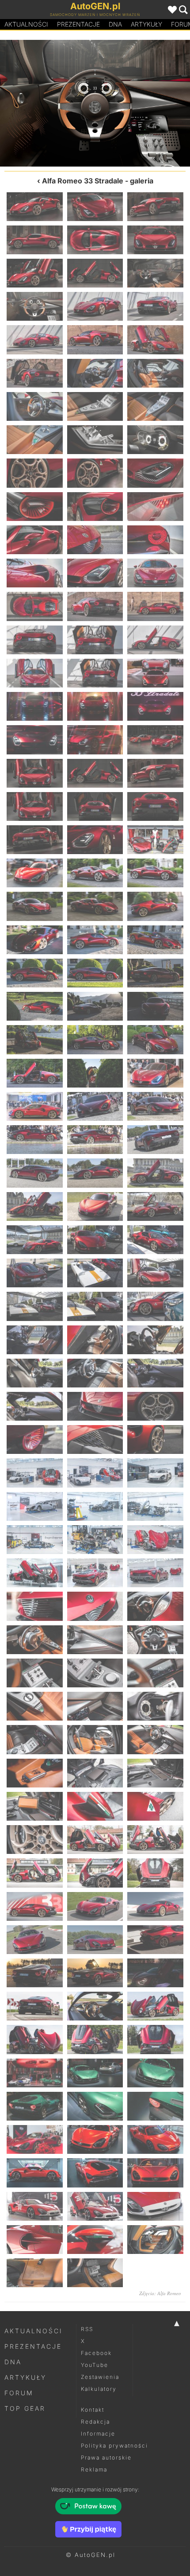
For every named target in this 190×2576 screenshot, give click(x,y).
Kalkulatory (99, 2389)
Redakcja (95, 2422)
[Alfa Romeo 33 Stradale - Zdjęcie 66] (155, 906)
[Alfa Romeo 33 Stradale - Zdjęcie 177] (155, 2139)
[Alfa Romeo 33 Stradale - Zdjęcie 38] (95, 606)
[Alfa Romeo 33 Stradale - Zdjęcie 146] (95, 1806)
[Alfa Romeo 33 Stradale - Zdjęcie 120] (155, 1506)
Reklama (94, 2469)
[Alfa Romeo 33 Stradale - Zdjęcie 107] (95, 1373)
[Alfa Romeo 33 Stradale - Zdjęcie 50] (95, 740)
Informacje (98, 2434)
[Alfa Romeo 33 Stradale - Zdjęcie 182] (95, 2206)
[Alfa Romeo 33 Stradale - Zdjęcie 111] (155, 1406)
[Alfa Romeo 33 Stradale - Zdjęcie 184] (35, 2240)
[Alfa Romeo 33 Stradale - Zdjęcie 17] (95, 373)
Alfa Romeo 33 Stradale (83, 181)
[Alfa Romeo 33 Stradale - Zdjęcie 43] (35, 673)
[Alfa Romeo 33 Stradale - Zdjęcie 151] (35, 1873)
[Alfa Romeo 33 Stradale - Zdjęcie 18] (155, 373)
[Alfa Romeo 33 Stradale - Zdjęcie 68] (95, 940)
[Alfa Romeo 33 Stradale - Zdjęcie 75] (155, 1006)
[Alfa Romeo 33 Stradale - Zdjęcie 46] (35, 706)
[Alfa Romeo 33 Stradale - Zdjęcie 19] (35, 406)
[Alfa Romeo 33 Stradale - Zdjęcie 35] (95, 573)
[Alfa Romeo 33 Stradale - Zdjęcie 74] (95, 1006)
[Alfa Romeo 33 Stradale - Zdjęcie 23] (95, 440)
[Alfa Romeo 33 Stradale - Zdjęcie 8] (95, 273)
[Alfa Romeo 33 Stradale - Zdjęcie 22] (35, 440)
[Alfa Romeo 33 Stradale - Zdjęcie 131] (95, 1640)
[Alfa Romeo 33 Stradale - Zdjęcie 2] (95, 207)
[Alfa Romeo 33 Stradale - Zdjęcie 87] (155, 1140)
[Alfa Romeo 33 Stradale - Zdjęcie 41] (95, 640)
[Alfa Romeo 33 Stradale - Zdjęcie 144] (155, 1773)
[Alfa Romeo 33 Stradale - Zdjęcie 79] (35, 1073)
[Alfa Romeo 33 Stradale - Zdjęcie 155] (95, 1906)
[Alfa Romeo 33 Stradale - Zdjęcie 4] (35, 240)
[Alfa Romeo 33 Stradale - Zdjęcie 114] (155, 1440)
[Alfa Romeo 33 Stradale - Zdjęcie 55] (35, 806)
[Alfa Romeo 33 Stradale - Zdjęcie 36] (155, 573)
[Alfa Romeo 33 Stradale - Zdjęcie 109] (35, 1406)
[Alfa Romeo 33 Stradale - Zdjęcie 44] (95, 673)
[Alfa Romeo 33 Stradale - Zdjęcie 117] (155, 1473)
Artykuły (146, 24)
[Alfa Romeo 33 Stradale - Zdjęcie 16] (35, 373)
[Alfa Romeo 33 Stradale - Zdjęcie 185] (95, 2240)
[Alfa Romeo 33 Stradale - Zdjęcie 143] (95, 1773)
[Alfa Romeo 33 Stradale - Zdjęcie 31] (35, 540)
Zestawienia (100, 2377)
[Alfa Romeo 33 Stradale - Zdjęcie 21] (155, 406)
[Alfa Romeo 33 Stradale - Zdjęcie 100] (35, 1306)
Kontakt (93, 2410)
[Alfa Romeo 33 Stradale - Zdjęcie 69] (155, 940)
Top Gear (25, 2408)
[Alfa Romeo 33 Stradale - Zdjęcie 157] (35, 1940)
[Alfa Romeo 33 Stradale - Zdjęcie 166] (35, 2039)
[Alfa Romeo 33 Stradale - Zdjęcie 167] (95, 2039)
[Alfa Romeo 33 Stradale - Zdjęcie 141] (155, 1739)
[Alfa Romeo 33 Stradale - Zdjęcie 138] (155, 1706)
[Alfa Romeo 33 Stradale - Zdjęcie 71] (95, 973)
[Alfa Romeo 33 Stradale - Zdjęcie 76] (35, 1039)
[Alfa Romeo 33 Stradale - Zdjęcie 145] (35, 1806)
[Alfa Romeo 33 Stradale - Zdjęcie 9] (47, 103)
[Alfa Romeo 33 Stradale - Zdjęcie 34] (35, 573)
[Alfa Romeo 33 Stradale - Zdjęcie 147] (155, 1806)
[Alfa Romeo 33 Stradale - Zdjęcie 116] (95, 1473)
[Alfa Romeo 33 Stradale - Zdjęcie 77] (95, 1039)
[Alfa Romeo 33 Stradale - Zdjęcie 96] (155, 1240)
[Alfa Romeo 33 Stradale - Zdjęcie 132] (155, 1640)
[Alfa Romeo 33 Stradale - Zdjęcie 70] (35, 973)
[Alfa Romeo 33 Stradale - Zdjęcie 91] (35, 1206)
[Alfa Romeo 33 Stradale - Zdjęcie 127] (35, 1606)
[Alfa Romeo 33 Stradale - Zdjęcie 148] (35, 1840)
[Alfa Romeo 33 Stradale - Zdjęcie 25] (35, 473)
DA (115, 24)
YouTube (95, 2365)
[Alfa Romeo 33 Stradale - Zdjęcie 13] (35, 340)
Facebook (96, 2353)
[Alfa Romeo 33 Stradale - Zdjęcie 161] (95, 1973)
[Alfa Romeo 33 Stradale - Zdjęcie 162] (155, 1973)
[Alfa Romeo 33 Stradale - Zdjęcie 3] (155, 207)
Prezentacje (78, 24)
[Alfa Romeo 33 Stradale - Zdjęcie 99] (155, 1273)
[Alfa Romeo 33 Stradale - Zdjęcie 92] (95, 1206)
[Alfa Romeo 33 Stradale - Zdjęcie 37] (35, 606)
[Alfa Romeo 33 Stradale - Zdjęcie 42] (155, 640)
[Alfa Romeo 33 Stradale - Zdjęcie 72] (155, 973)
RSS (87, 2329)
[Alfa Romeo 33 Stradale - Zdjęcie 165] (155, 2006)
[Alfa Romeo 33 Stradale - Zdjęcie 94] (35, 1240)
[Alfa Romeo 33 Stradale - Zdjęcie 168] (155, 2039)
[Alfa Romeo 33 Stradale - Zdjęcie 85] (35, 1140)
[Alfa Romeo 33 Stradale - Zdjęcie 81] (155, 1073)
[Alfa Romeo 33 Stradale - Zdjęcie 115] (35, 1473)
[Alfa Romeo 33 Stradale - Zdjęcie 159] (155, 1940)
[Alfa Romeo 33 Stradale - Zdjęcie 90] (155, 1173)
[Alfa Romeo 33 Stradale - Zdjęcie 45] (155, 673)
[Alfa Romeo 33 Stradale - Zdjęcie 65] (95, 906)
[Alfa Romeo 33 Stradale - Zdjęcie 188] (95, 2273)
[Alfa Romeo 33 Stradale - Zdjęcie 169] (35, 2073)
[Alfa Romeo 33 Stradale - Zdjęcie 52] (35, 773)
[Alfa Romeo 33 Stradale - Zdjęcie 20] (95, 406)
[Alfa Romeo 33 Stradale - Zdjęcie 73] (35, 1006)
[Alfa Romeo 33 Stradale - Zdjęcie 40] (35, 640)
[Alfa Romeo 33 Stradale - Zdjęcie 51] (155, 740)
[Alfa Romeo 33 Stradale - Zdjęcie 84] (155, 1106)
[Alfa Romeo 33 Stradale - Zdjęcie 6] (155, 240)
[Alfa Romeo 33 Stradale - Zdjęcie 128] (95, 1606)
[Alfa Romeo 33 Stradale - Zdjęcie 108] (155, 1373)
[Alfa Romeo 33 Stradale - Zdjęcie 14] (95, 340)
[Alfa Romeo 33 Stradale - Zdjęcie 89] (95, 1173)
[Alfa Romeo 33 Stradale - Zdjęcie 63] (155, 873)
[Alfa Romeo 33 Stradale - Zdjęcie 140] (95, 1739)
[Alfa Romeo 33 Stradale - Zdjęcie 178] (35, 2173)
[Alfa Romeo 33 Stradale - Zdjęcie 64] (35, 906)
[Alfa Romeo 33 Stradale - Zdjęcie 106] (35, 1373)
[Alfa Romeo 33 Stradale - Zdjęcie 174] (155, 2106)
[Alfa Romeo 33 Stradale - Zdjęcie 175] (35, 2139)
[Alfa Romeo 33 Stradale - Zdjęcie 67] (35, 940)
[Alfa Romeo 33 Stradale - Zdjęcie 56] (95, 806)
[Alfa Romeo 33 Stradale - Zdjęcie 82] (35, 1106)
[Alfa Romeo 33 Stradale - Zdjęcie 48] (155, 706)
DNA (13, 2362)
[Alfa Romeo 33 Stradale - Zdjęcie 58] (35, 840)
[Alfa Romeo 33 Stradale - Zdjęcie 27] (155, 473)
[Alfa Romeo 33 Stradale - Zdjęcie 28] (35, 507)
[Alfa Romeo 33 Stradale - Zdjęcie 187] (35, 2273)
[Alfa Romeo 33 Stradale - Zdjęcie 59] (95, 840)
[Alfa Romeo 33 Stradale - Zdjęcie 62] (95, 873)
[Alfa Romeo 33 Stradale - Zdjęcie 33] (155, 540)
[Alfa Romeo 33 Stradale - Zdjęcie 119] (95, 1506)
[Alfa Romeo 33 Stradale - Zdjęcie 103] (35, 1340)
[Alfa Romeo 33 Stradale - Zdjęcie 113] (95, 1440)
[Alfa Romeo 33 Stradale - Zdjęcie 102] (155, 1306)
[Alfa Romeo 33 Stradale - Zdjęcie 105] (155, 1340)
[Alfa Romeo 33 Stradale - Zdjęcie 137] (95, 1706)
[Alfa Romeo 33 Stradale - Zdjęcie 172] (35, 2106)
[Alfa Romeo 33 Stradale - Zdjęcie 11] (142, 103)
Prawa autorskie (106, 2457)
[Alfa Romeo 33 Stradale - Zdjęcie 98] (95, 1273)
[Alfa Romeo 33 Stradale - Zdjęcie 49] (35, 740)
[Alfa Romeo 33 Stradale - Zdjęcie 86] (95, 1140)
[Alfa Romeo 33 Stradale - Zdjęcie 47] (95, 706)
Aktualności (26, 24)
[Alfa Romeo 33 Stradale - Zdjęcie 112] (35, 1440)
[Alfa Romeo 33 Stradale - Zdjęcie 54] (155, 773)
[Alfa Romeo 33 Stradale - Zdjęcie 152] (95, 1873)
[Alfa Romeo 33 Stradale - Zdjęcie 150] (155, 1840)
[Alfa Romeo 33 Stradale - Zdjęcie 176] (95, 2139)
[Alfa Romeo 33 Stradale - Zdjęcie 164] (95, 2006)
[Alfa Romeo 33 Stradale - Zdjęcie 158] (95, 1940)
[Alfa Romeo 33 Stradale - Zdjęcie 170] (95, 2073)
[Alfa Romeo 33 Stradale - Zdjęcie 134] (95, 1673)
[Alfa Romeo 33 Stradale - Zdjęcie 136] (35, 1706)
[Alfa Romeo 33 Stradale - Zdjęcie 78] (155, 1039)
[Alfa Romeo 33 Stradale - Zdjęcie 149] (95, 1840)
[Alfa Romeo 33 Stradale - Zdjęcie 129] (155, 1606)
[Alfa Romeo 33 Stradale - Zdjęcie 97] (35, 1273)
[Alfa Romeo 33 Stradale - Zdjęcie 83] (95, 1106)
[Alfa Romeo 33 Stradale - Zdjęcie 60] (155, 840)
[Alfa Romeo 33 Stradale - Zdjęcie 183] (155, 2206)
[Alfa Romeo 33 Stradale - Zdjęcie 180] (155, 2173)
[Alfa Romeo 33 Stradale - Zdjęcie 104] (95, 1340)
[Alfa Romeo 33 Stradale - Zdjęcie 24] (155, 440)
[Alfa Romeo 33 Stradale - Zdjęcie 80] (95, 1073)
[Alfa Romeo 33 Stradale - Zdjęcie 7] (35, 273)
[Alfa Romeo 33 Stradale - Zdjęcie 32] (95, 540)
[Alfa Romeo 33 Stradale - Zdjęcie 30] (155, 507)
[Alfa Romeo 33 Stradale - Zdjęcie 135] (155, 1673)
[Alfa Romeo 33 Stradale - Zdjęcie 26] (95, 473)
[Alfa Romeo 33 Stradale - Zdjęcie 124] (35, 1573)
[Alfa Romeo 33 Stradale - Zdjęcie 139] (35, 1739)
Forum (19, 2393)
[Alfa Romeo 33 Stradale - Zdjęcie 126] (155, 1573)
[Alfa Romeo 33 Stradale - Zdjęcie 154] (35, 1906)
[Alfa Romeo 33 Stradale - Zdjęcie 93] (155, 1206)
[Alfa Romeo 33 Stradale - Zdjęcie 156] (155, 1906)
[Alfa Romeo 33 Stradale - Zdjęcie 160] (35, 1973)
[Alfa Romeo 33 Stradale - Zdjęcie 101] (95, 1306)
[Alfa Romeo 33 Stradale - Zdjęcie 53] (95, 773)
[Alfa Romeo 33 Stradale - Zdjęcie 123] (155, 1540)
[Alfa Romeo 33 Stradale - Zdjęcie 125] (95, 1573)
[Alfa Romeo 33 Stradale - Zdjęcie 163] (35, 2006)
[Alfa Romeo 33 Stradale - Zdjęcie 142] (35, 1773)
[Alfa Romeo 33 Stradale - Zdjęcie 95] (95, 1240)
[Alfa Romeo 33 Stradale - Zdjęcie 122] (95, 1540)
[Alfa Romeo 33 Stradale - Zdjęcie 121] (35, 1540)
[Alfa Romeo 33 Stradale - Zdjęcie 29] (95, 507)
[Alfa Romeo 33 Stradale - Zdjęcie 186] (155, 2240)
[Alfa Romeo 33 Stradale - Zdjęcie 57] (155, 806)
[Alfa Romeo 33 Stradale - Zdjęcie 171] (155, 2073)
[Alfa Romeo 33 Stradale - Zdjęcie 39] (155, 606)
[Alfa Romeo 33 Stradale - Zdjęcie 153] (155, 1873)
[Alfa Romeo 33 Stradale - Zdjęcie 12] (155, 306)
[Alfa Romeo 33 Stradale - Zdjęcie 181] (35, 2206)
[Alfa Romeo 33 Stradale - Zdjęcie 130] (35, 1640)
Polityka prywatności (114, 2446)
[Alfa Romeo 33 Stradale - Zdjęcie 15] (155, 340)
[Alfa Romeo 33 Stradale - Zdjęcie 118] (35, 1506)
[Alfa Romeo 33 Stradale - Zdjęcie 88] (35, 1173)
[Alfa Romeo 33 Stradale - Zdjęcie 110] (95, 1406)
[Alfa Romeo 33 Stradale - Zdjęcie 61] (35, 873)
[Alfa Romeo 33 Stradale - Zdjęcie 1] (35, 207)
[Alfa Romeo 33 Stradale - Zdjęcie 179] (95, 2173)
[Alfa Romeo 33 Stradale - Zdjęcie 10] (35, 306)
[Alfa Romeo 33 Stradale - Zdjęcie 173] (95, 2106)
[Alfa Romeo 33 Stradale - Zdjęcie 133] (35, 1673)
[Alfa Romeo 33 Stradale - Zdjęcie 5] (95, 240)
